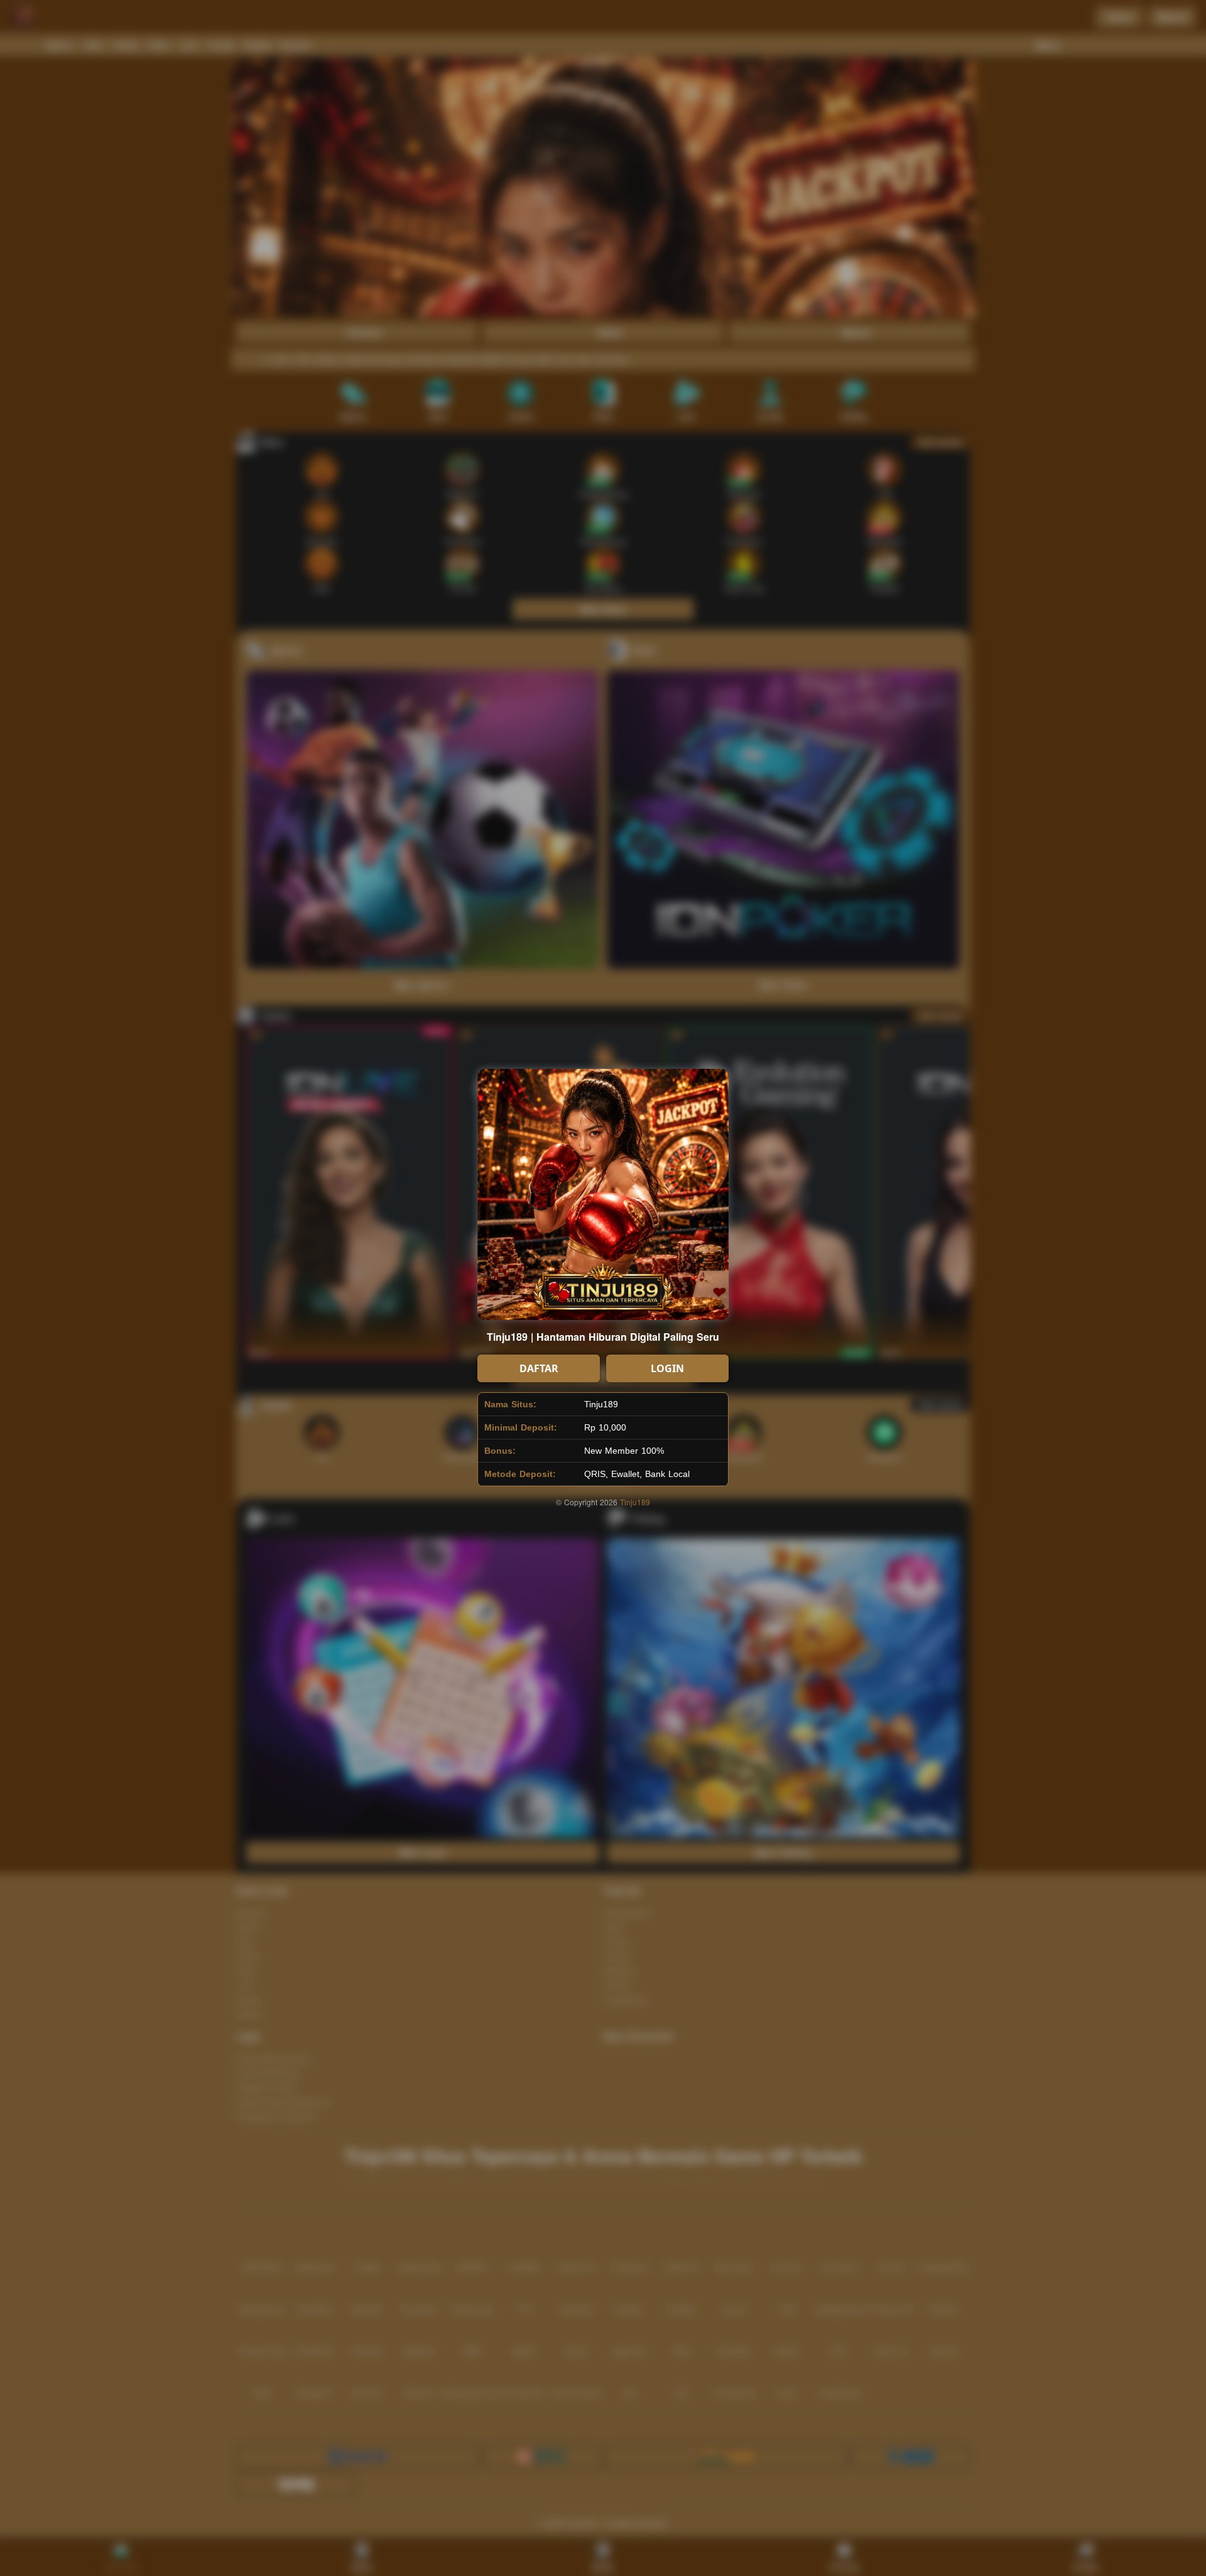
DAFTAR (539, 1368)
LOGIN (667, 1368)
